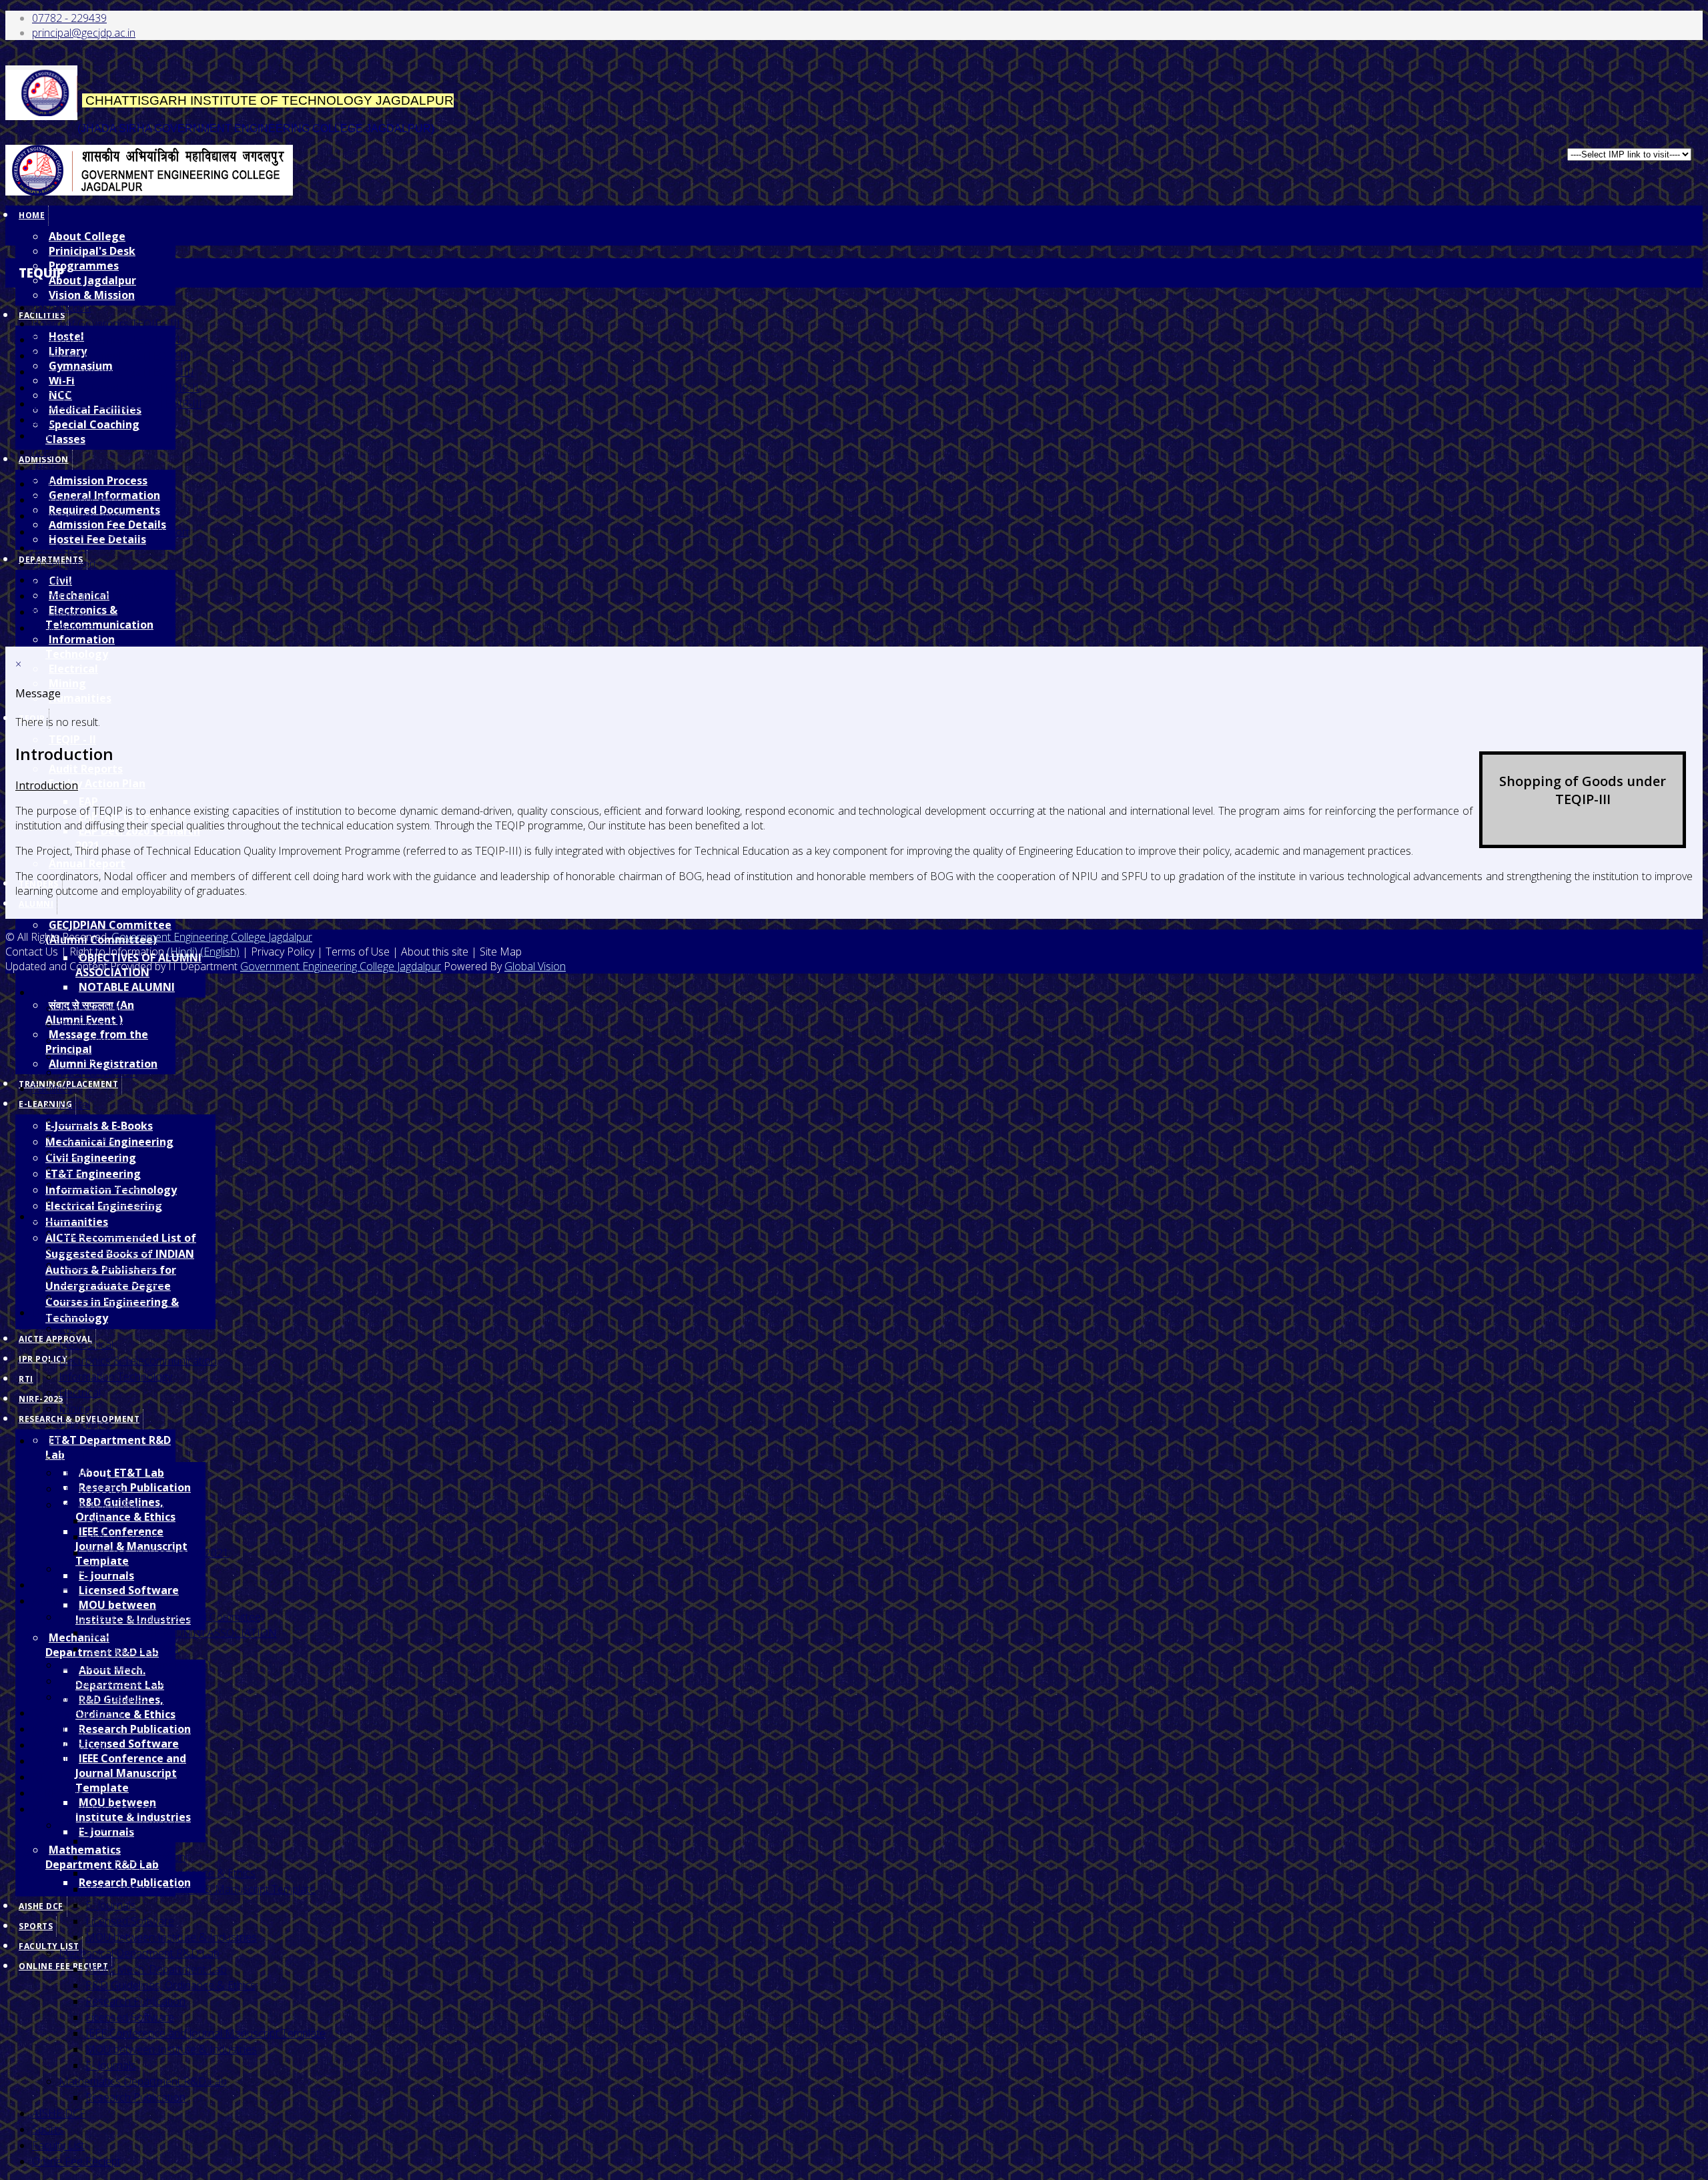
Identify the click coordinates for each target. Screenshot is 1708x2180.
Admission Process (98, 480)
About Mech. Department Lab (156, 1969)
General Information (107, 1248)
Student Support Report (88, 596)
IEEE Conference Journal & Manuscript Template (200, 1889)
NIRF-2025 (41, 1399)
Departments (63, 1313)
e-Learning (57, 1729)
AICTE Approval (55, 1339)
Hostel (74, 1104)
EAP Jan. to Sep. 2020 (136, 1537)
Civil (67, 1329)
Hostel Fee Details (102, 1297)
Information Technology (80, 647)
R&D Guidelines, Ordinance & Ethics (125, 1707)
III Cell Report (64, 564)
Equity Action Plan (97, 783)
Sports (36, 1926)
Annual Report (87, 863)
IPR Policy (43, 1359)
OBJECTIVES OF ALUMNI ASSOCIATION (181, 1633)
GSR (42, 436)
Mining (67, 683)
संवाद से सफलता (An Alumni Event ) (135, 1665)
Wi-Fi (70, 1152)
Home (32, 215)
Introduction (61, 308)
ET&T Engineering (93, 1174)
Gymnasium (86, 1136)
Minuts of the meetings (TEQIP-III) (113, 372)
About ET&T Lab (121, 1473)
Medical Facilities (99, 1184)
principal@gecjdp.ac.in (84, 33)
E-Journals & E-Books (99, 1126)
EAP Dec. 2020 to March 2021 (138, 838)
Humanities (80, 698)
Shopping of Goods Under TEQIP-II (115, 388)
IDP (41, 452)
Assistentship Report (81, 516)
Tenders (52, 1585)
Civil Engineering (91, 1158)
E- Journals (111, 1905)
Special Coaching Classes (92, 432)
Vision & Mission (92, 295)
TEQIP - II (72, 739)
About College (87, 236)
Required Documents (109, 1264)
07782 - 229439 (69, 18)
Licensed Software (129, 1590)
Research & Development (93, 1809)
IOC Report (59, 612)
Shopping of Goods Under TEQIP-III (117, 404)
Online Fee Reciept (63, 1966)
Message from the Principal (124, 1681)
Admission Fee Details (111, 1281)
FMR (43, 484)
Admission (56, 1216)
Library (75, 1120)
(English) (220, 952)
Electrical (73, 669)
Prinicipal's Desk (92, 251)
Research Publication (135, 1487)
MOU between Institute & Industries (171, 1937)
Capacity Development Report (103, 580)
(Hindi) (182, 952)
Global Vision (535, 966)
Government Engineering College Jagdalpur (212, 937)
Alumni (36, 904)
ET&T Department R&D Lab (108, 1447)
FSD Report (60, 548)
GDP (43, 420)
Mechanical (86, 1345)
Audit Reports (86, 769)
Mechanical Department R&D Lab (139, 1953)
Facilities (52, 1088)
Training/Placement (77, 1713)
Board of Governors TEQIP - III (106, 324)
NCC (70, 1168)
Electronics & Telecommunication (99, 617)
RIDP (44, 468)
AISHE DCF (41, 1906)
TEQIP (47, 1441)
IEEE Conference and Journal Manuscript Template (131, 1773)
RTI (26, 1379)
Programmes (84, 266)
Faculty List (58, 2145)
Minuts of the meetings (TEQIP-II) (111, 356)
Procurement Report (81, 500)
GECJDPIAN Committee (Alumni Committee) (161, 1617)
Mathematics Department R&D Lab (143, 2081)
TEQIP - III (83, 1473)
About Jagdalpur (92, 280)
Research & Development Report (111, 532)
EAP (88, 801)
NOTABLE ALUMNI (127, 987)
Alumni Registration (104, 1697)
